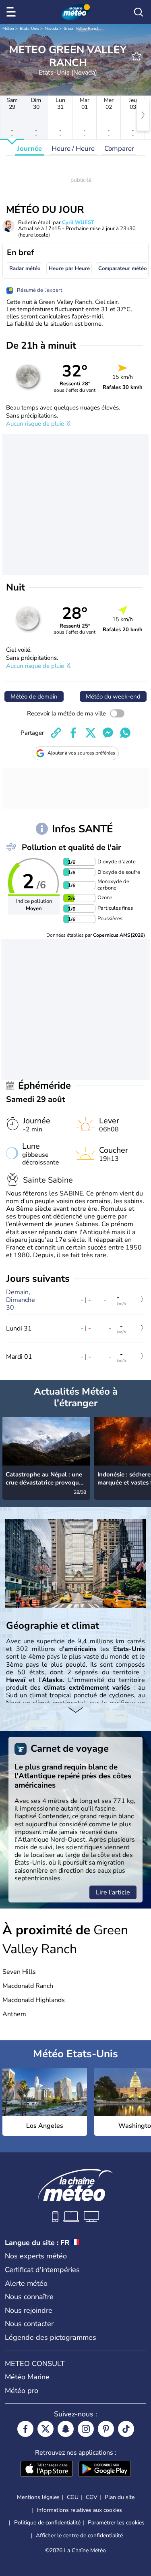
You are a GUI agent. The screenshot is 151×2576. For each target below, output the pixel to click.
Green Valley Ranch (82, 29)
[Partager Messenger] (108, 733)
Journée (30, 149)
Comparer (119, 149)
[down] (75, 1711)
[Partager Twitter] (91, 733)
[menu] (12, 12)
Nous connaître (29, 2297)
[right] (143, 115)
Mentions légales (38, 2497)
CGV (92, 2497)
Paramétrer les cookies (116, 2523)
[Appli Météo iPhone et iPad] (47, 2470)
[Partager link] (56, 733)
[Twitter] (46, 2429)
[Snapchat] (66, 2429)
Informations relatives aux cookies (79, 2510)
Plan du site (120, 2497)
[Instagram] (86, 2429)
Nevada (51, 29)
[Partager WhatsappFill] (125, 733)
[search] (139, 12)
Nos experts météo (36, 2256)
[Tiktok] (126, 2429)
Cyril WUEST (78, 222)
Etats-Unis (29, 29)
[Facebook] (25, 2429)
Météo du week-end (113, 696)
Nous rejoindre (29, 2310)
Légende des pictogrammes (51, 2337)
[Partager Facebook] (73, 733)
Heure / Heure (73, 149)
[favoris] (137, 56)
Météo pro (22, 2391)
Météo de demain (34, 696)
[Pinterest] (106, 2429)
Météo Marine (27, 2377)
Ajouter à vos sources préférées (81, 753)
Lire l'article (113, 1892)
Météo (8, 29)
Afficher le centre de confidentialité (79, 2536)
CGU (73, 2497)
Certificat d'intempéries (42, 2270)
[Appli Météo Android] (105, 2470)
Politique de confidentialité (47, 2523)
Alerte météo (26, 2283)
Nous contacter (29, 2324)
